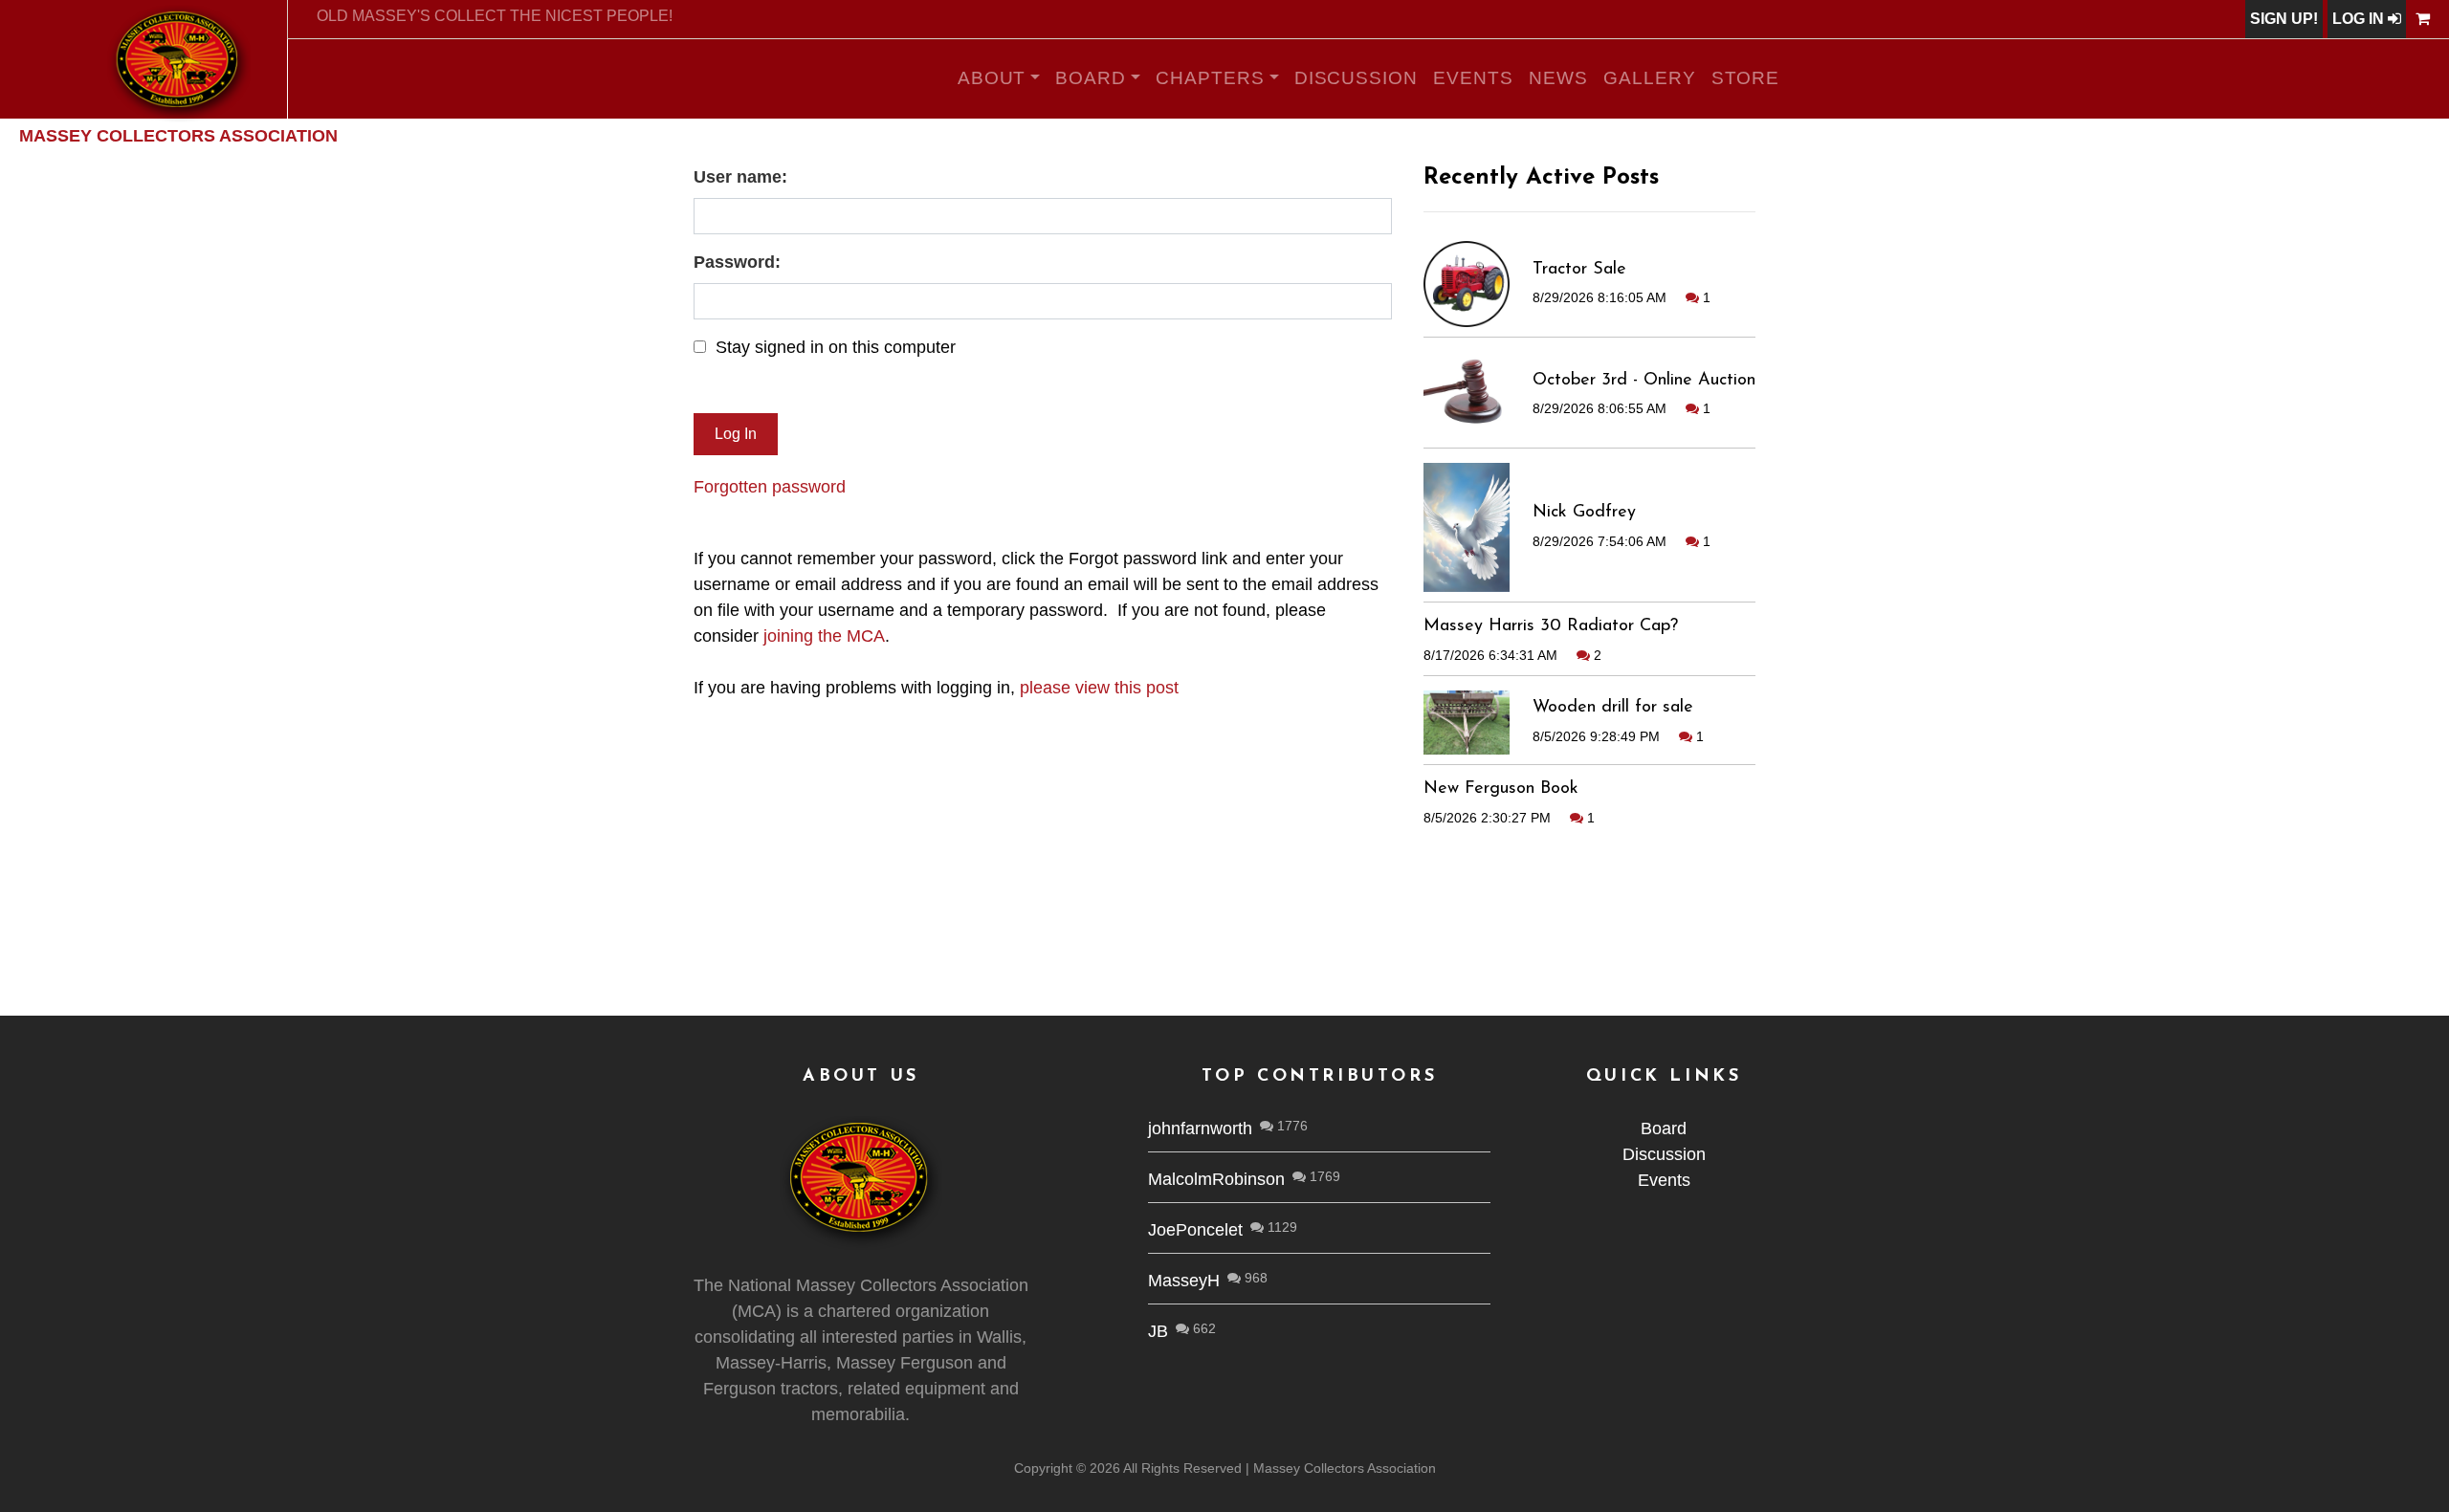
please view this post (1099, 688)
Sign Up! (2284, 19)
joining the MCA (824, 636)
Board (1091, 78)
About (992, 78)
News (1558, 78)
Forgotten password (770, 487)
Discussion (1357, 78)
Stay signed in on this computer (836, 347)
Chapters (1210, 78)
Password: (737, 262)
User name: (740, 177)
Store (1746, 78)
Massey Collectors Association (178, 136)
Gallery (1650, 78)
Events (1473, 78)
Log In (2360, 19)
